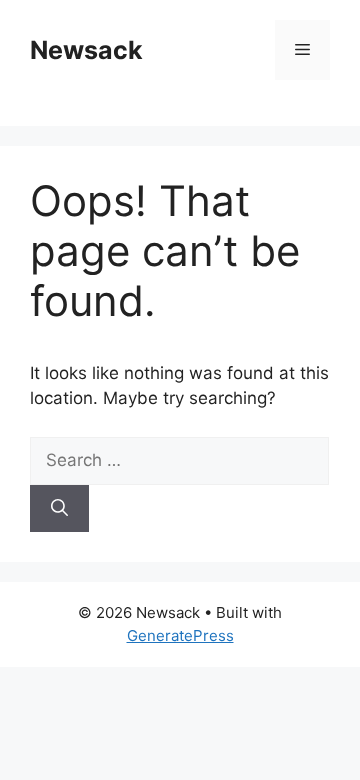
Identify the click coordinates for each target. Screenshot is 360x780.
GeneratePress (180, 635)
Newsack (86, 50)
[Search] (59, 509)
